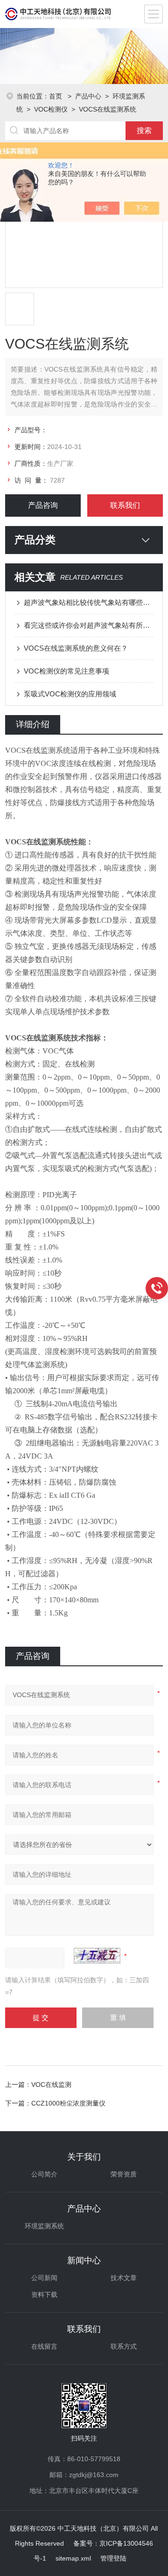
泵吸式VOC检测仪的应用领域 (70, 694)
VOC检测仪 (51, 109)
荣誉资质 (124, 2174)
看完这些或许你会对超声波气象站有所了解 (89, 625)
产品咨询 (43, 505)
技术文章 (124, 2278)
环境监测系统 (44, 2226)
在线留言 (44, 2346)
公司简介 (44, 2174)
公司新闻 (44, 2278)
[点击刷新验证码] (97, 1956)
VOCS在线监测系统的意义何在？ (76, 648)
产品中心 (88, 96)
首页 (56, 96)
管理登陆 (113, 2558)
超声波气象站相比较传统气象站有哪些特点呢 (89, 602)
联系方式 (124, 2346)
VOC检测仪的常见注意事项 (66, 671)
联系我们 (125, 505)
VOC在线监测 (51, 2085)
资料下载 (44, 2295)
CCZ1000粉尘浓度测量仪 (68, 2103)
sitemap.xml (73, 2558)
